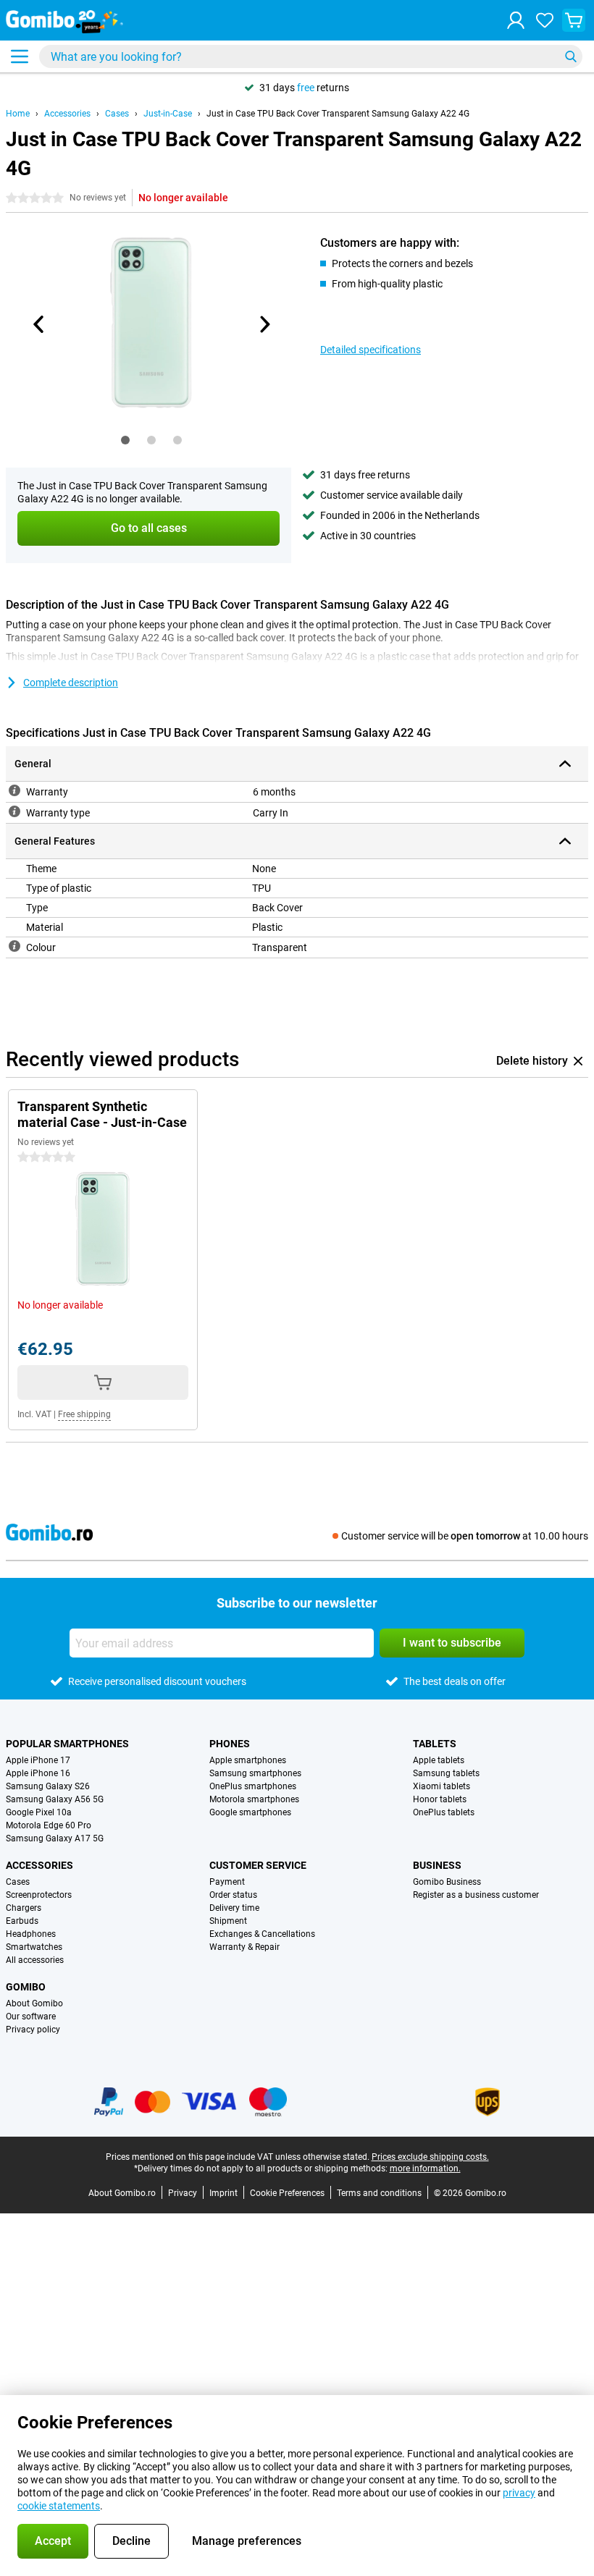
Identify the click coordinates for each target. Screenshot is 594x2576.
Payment (227, 1882)
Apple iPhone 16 (38, 1773)
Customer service (258, 1865)
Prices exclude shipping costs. (430, 2157)
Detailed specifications (371, 350)
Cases (117, 114)
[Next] (264, 324)
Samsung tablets (446, 1773)
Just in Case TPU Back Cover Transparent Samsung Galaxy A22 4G (338, 114)
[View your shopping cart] (574, 20)
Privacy (183, 2193)
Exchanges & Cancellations (262, 1934)
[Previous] (39, 324)
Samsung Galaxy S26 (48, 1786)
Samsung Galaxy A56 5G (55, 1799)
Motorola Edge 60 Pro (49, 1825)
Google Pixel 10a (39, 1812)
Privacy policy (33, 2030)
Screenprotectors (39, 1895)
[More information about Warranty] (14, 790)
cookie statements (59, 2506)
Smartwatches (34, 1947)
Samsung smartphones (255, 1773)
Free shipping (84, 1414)
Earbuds (22, 1921)
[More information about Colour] (14, 946)
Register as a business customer (476, 1895)
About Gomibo (34, 2003)
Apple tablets (439, 1760)
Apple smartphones (248, 1760)
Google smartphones (250, 1812)
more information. (425, 2169)
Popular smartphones (67, 1744)
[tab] (125, 440)
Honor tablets (440, 1799)
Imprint (223, 2193)
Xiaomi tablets (442, 1786)
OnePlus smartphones (253, 1786)
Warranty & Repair (244, 1947)
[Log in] (516, 20)
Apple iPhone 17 (38, 1760)
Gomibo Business (447, 1882)
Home (18, 114)
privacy (519, 2493)
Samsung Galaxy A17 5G (55, 1838)
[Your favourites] (545, 20)
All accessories (35, 1960)
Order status (233, 1895)
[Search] (571, 56)
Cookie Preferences (287, 2193)
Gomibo (26, 1987)
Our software (31, 2017)
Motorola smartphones (254, 1799)
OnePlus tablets (444, 1812)
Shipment (228, 1921)
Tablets (435, 1744)
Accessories (67, 114)
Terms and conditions (379, 2193)
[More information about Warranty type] (14, 811)
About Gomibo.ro (122, 2193)
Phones (230, 1744)
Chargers (24, 1908)
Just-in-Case (168, 114)
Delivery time (234, 1908)
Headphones (31, 1934)
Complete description (71, 683)
